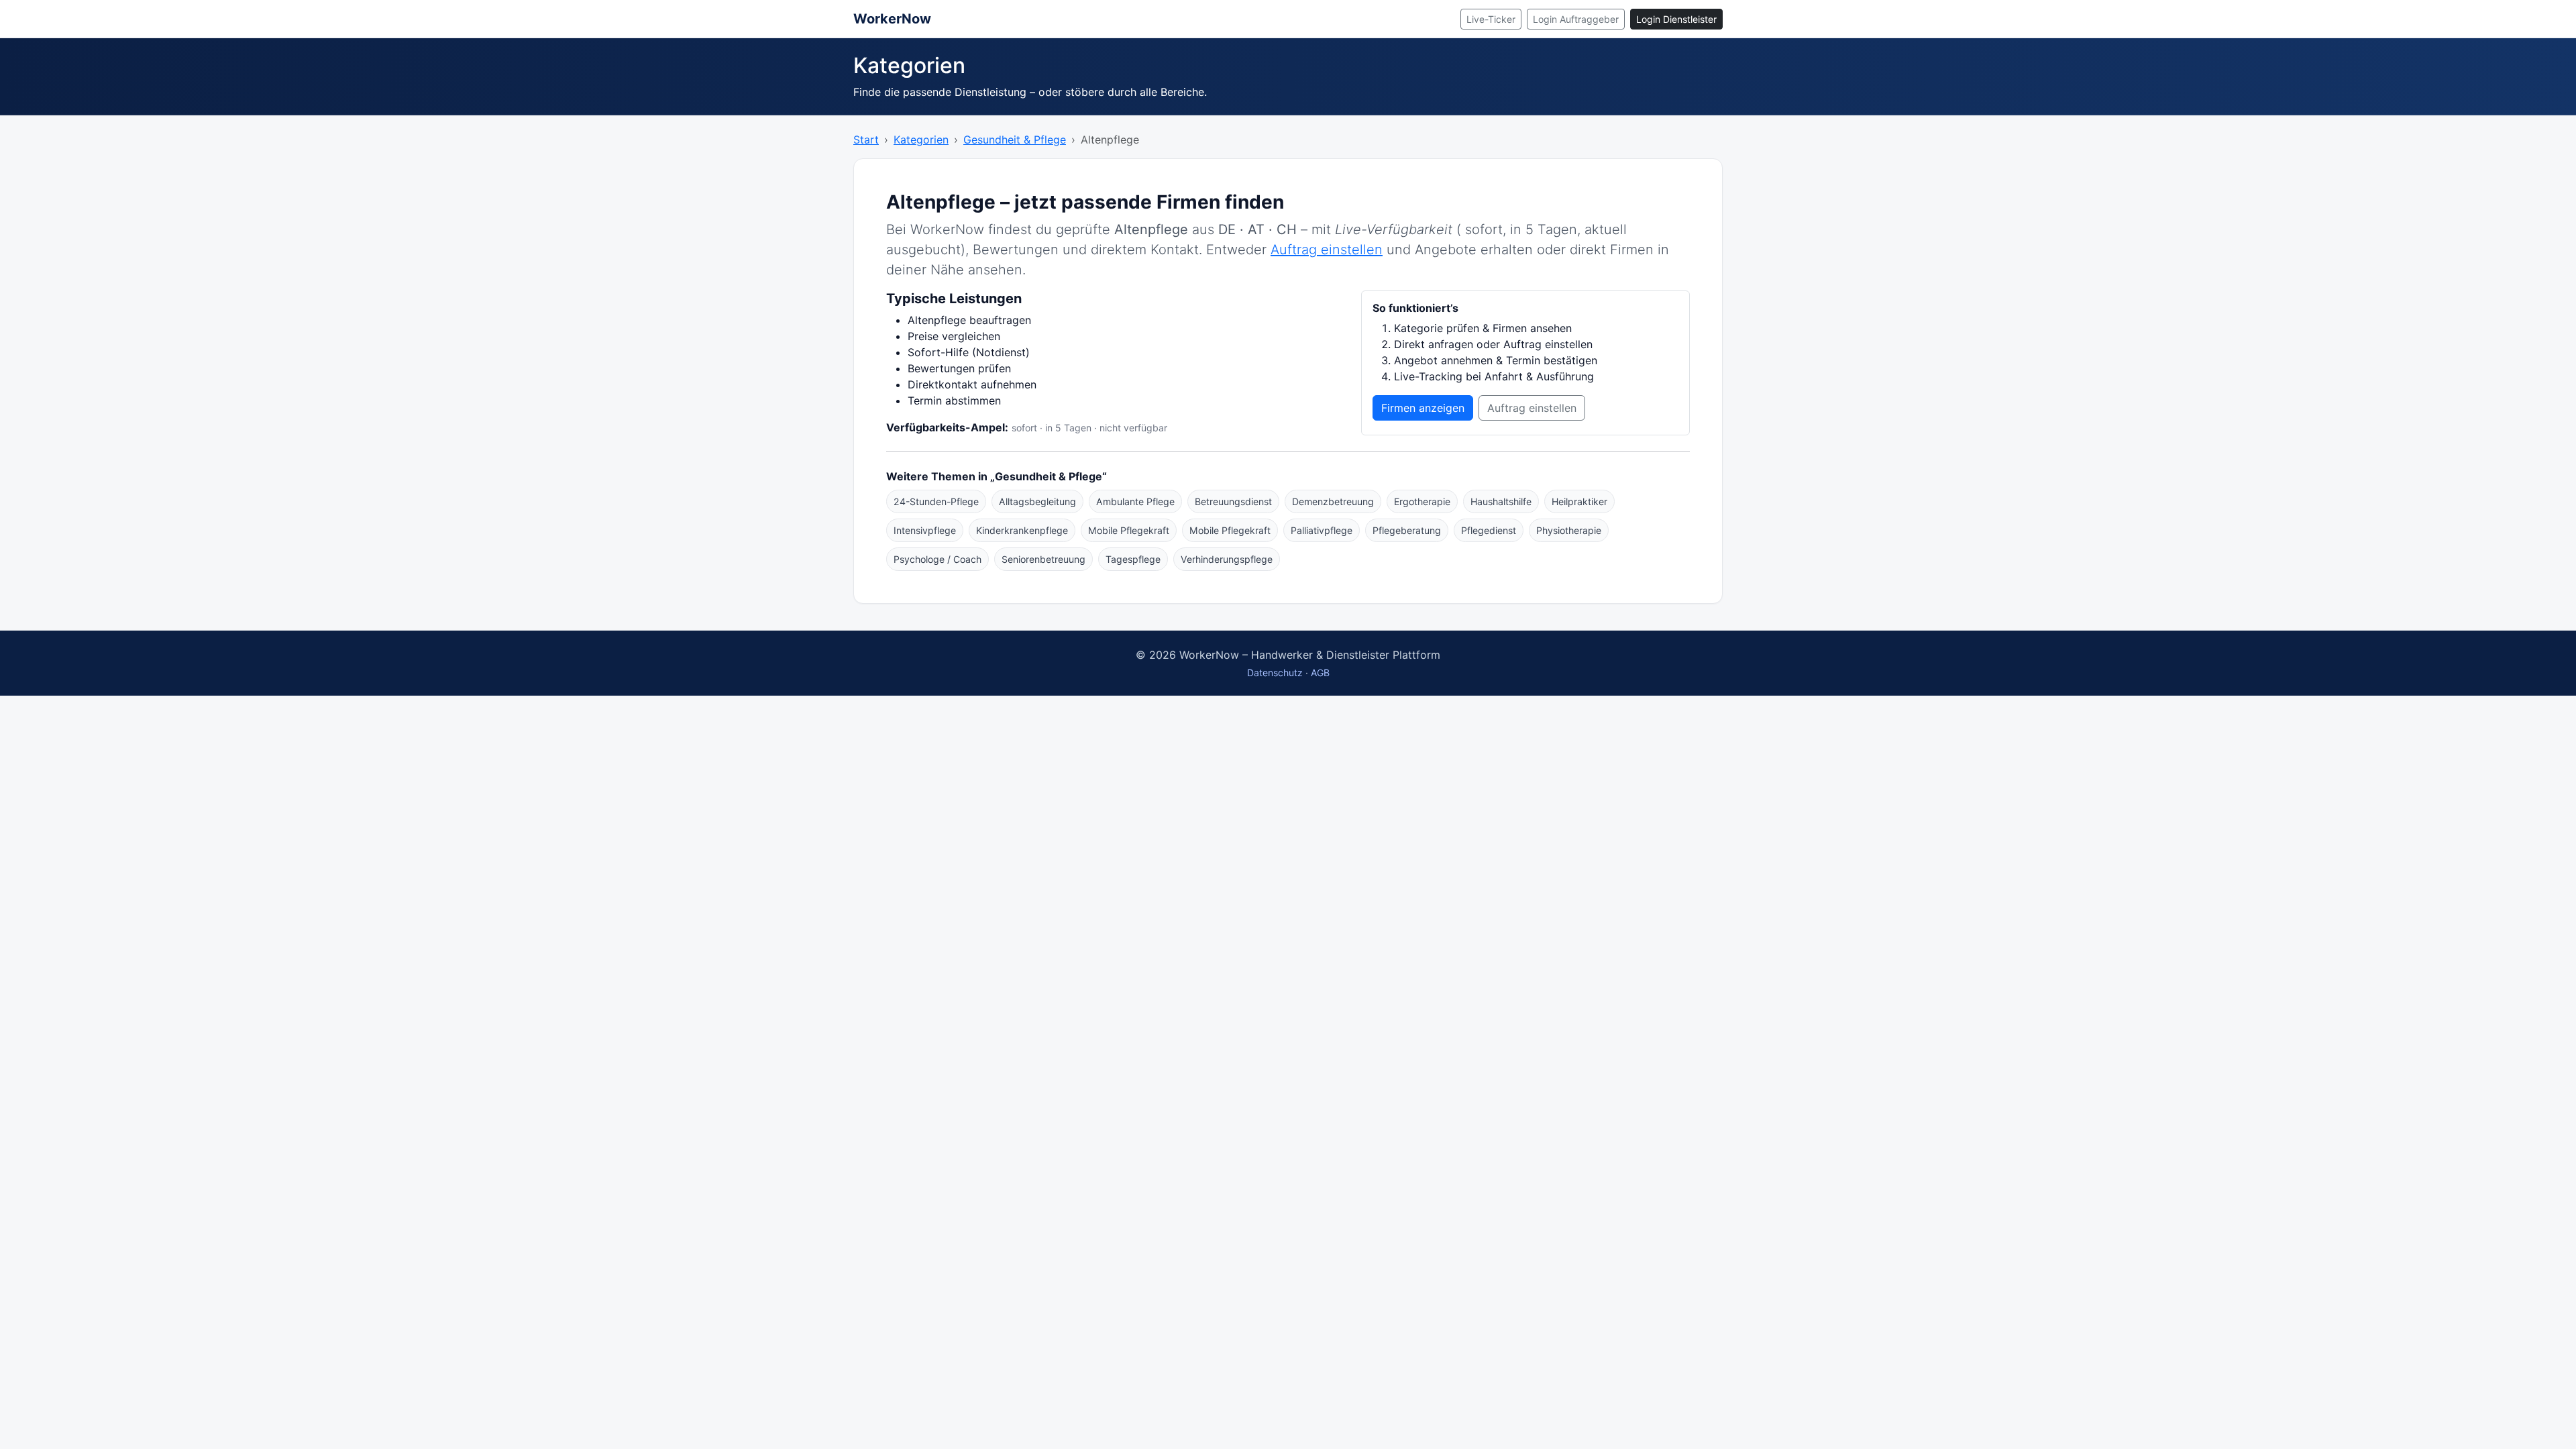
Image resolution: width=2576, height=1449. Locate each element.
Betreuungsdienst (1233, 501)
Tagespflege (1133, 559)
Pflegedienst (1489, 530)
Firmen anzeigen (1423, 408)
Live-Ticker (1491, 19)
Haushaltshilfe (1501, 501)
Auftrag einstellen (1327, 250)
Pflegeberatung (1407, 530)
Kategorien (921, 140)
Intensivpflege (925, 530)
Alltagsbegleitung (1037, 501)
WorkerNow (892, 19)
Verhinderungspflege (1227, 559)
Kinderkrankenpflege (1022, 530)
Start (866, 140)
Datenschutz (1275, 673)
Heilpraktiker (1579, 501)
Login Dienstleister (1676, 19)
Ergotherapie (1422, 501)
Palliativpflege (1322, 530)
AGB (1320, 673)
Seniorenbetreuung (1043, 559)
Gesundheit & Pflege (1015, 140)
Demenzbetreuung (1333, 501)
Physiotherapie (1569, 530)
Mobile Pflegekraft (1129, 530)
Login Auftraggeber (1576, 19)
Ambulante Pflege (1135, 501)
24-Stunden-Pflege (936, 501)
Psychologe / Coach (937, 559)
